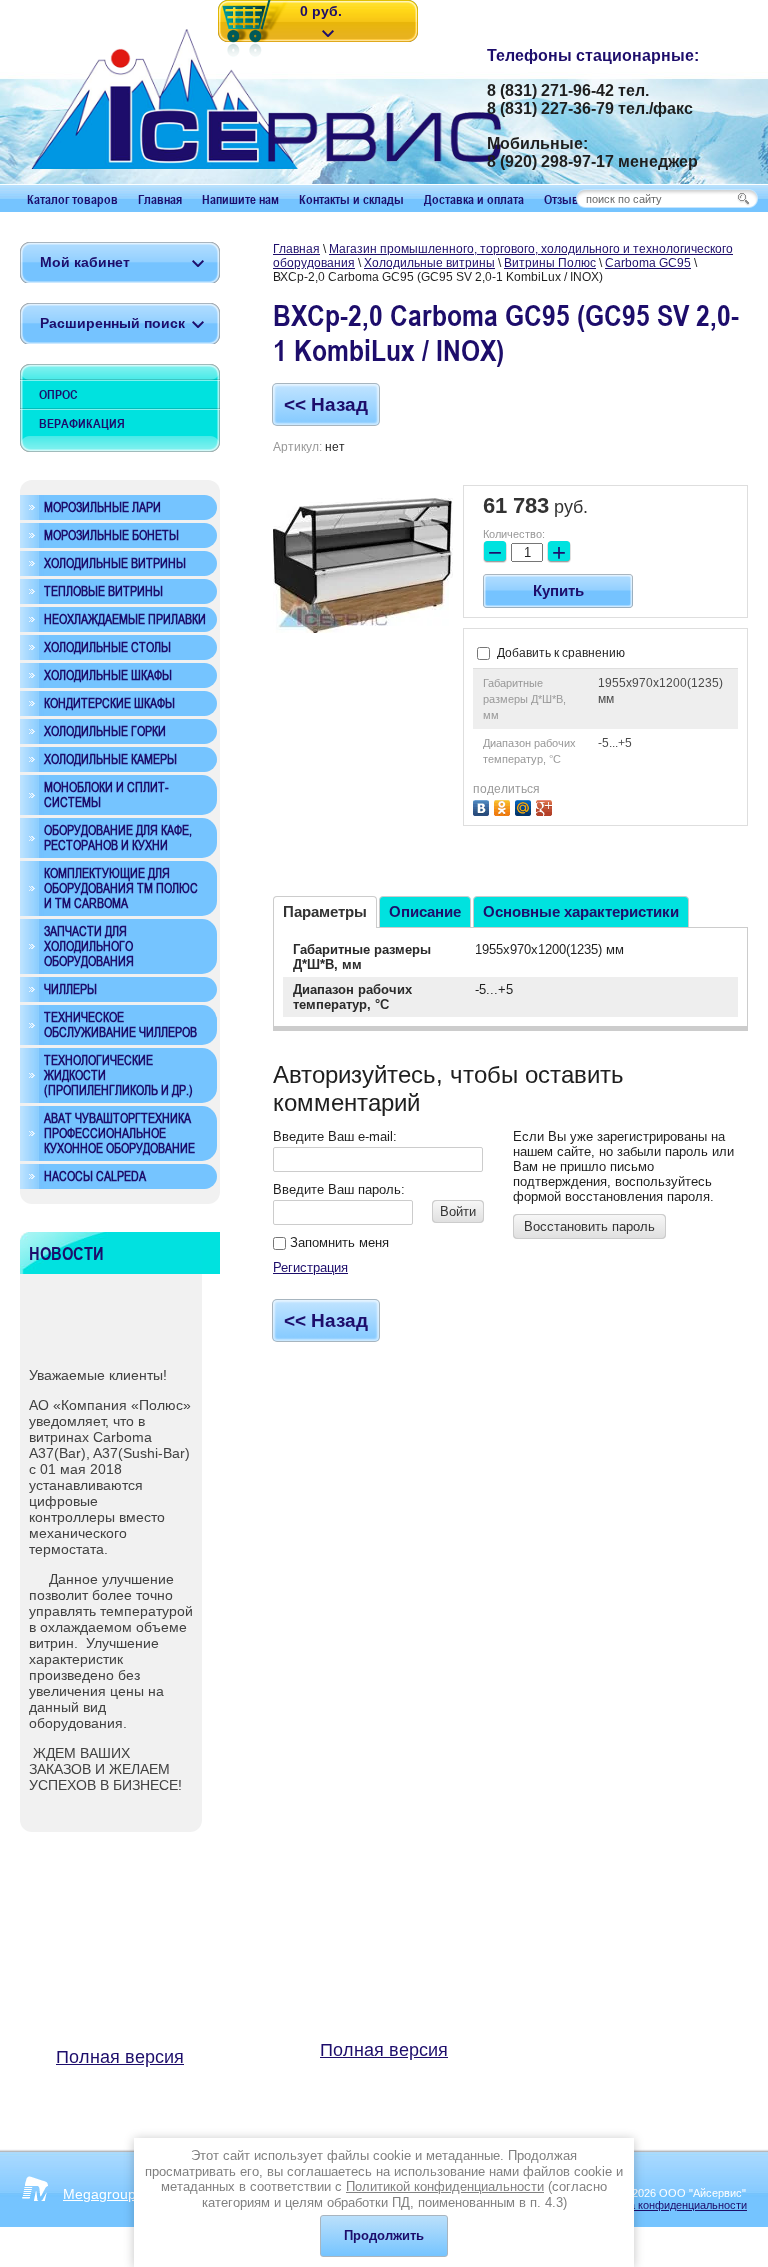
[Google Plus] (546, 805)
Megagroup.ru (108, 2194)
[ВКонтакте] (483, 805)
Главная (160, 199)
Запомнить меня (337, 1242)
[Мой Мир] (525, 805)
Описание (425, 911)
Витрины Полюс (550, 263)
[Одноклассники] (504, 805)
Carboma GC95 (648, 263)
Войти (458, 1211)
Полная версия (120, 2057)
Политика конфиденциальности (667, 2205)
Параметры (325, 911)
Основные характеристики (581, 911)
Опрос (58, 394)
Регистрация (310, 1267)
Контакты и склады (351, 199)
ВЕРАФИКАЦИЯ (82, 423)
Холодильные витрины (429, 263)
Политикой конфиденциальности (445, 2186)
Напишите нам (240, 199)
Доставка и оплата (474, 199)
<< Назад (326, 404)
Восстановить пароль (589, 1226)
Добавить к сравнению (559, 653)
